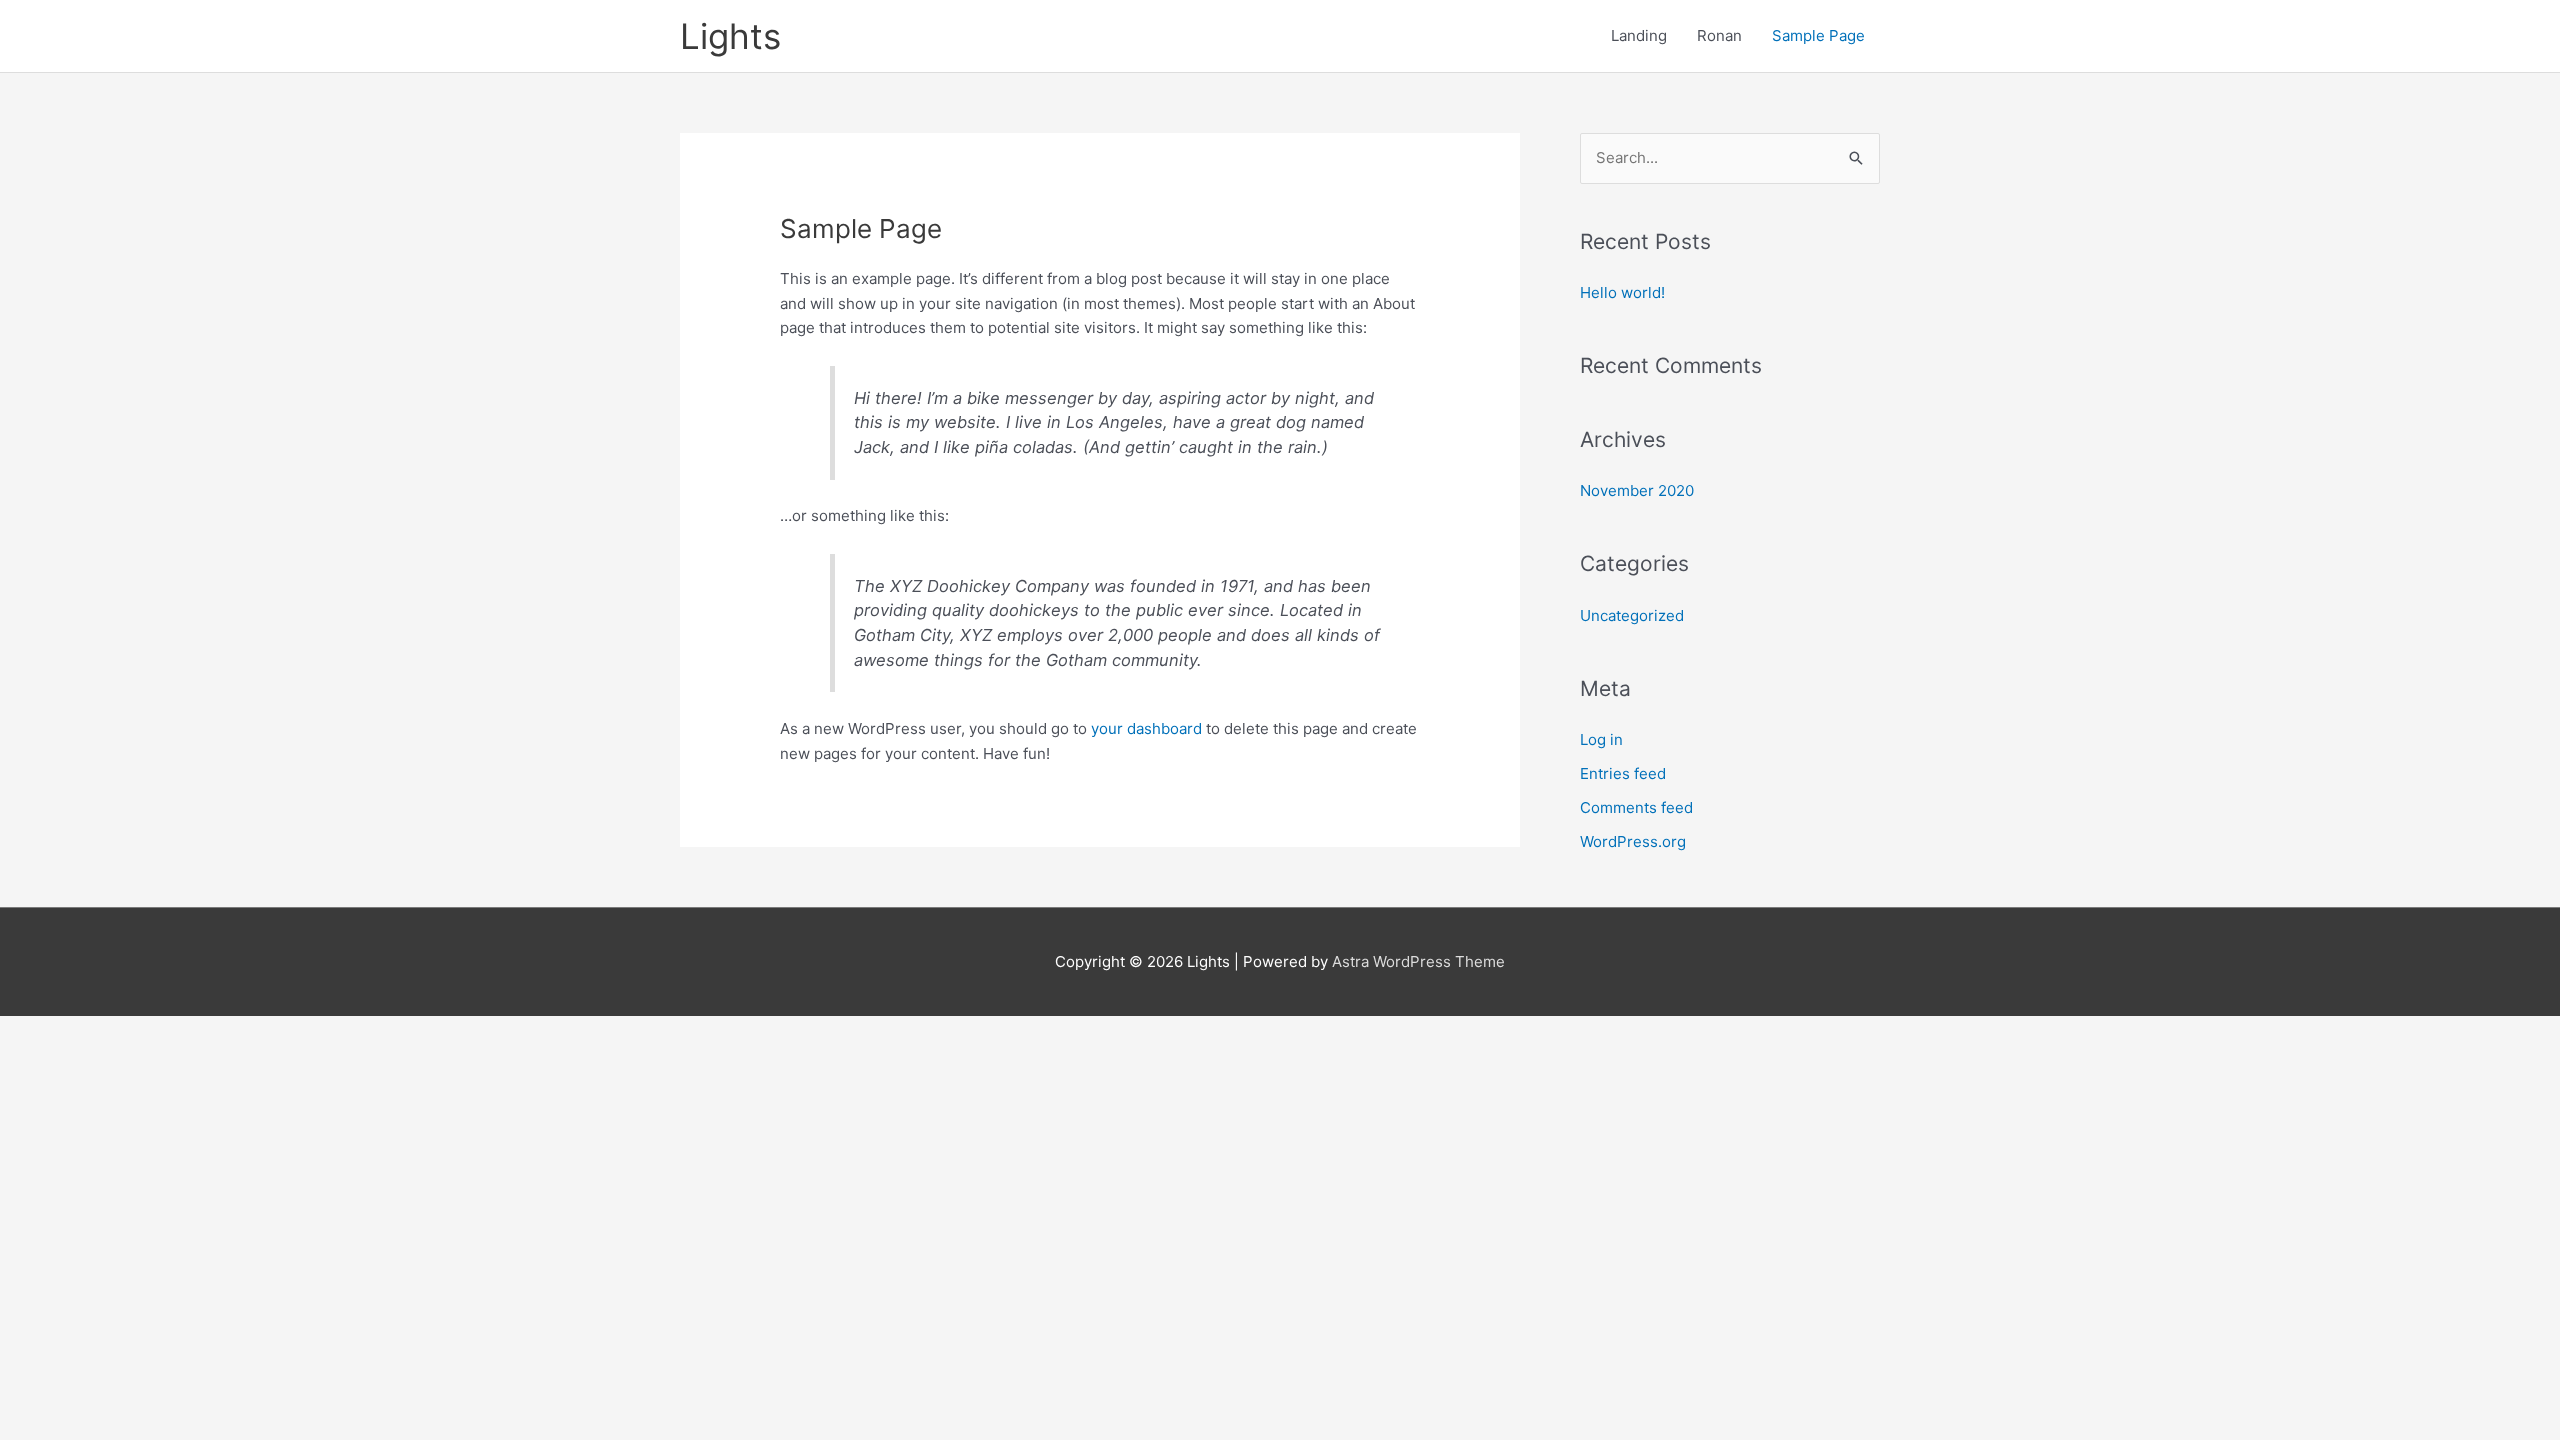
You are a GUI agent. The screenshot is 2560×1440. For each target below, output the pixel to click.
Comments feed (1636, 807)
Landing (1639, 35)
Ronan (1719, 35)
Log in (1601, 739)
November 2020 (1637, 490)
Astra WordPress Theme (1418, 961)
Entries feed (1623, 773)
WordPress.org (1633, 841)
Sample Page (1818, 35)
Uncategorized (1632, 615)
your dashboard (1146, 728)
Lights (730, 36)
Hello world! (1622, 292)
